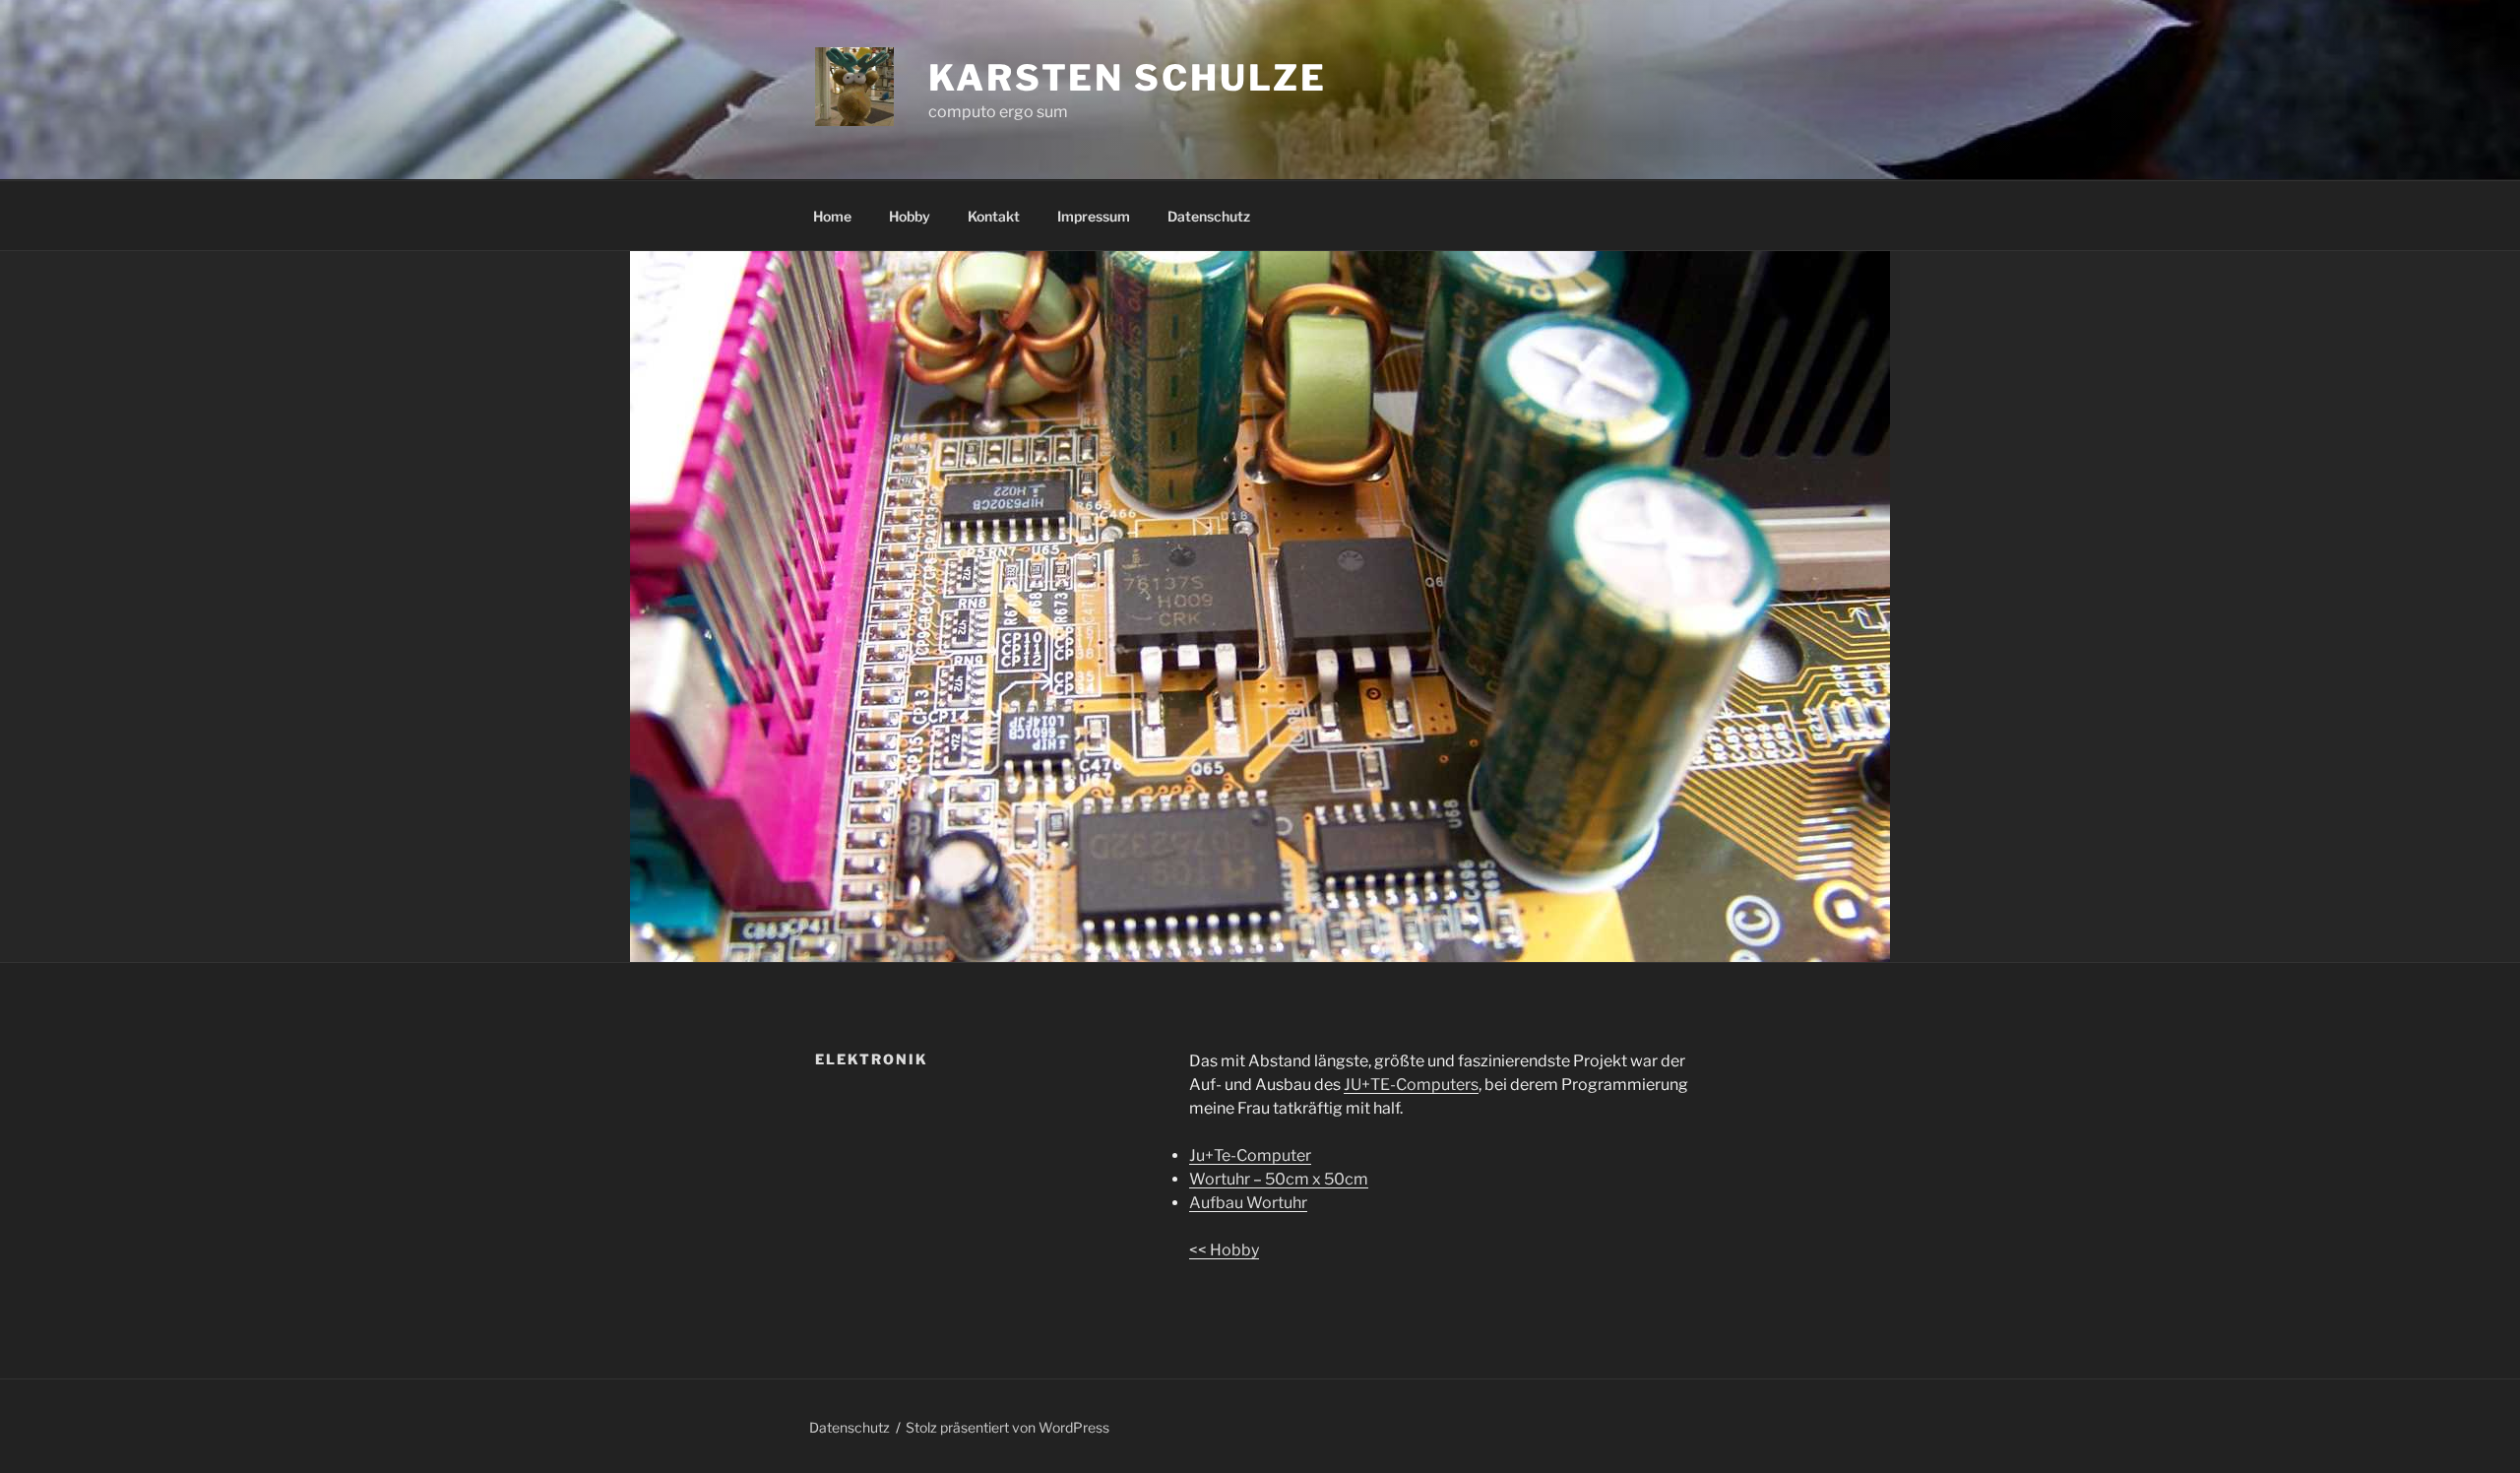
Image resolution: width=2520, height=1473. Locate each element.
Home (832, 216)
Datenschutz (1209, 216)
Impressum (1094, 216)
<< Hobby (1224, 1250)
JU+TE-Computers (1411, 1085)
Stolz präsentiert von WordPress (1008, 1427)
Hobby (910, 216)
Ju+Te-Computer (1250, 1155)
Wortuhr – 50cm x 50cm (1279, 1179)
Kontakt (994, 216)
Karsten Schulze (1128, 78)
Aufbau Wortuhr (1248, 1203)
